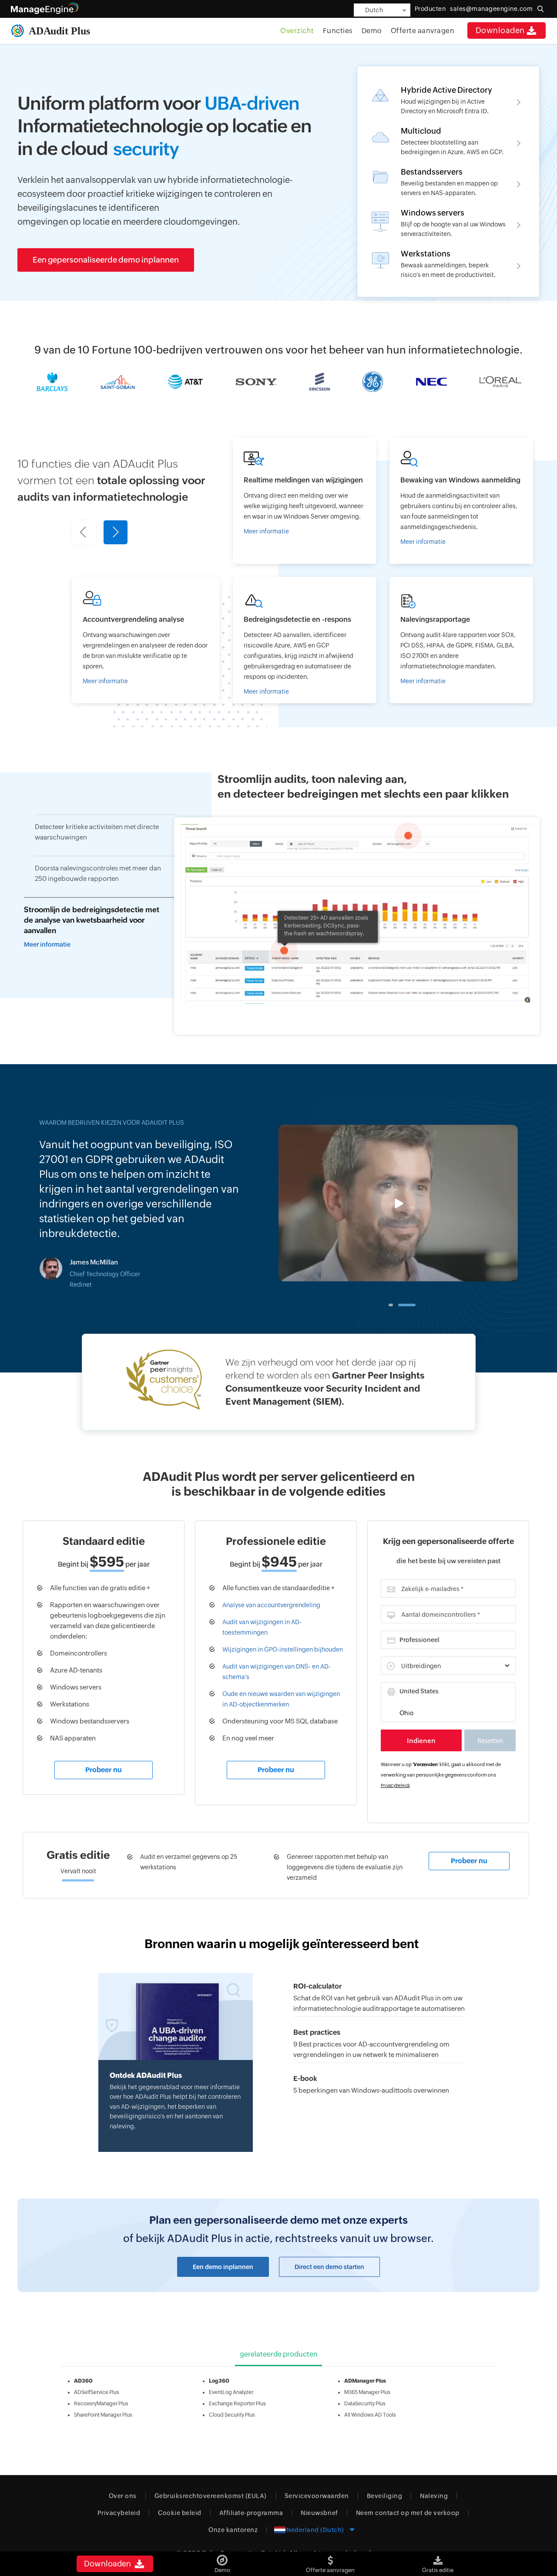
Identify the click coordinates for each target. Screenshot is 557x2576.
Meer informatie (47, 944)
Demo (372, 31)
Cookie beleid (180, 2513)
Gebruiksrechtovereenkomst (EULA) (211, 2496)
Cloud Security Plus (232, 2415)
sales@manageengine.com (491, 9)
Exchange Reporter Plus (237, 2404)
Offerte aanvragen (423, 31)
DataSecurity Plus (365, 2404)
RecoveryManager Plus (101, 2404)
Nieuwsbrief (319, 2513)
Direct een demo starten (329, 2267)
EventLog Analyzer (231, 2392)
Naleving (434, 2496)
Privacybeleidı (395, 1785)
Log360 (219, 2381)
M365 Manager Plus (367, 2392)
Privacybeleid (119, 2513)
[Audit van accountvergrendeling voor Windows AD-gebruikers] (146, 640)
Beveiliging (385, 2496)
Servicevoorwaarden (317, 2496)
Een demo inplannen (223, 2267)
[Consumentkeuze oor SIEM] (279, 1382)
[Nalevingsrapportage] (461, 640)
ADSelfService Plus (97, 2392)
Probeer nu (104, 1770)
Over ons (123, 2496)
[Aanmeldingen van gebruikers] (461, 501)
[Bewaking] (305, 640)
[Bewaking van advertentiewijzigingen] (305, 501)
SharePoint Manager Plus (103, 2415)
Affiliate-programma (251, 2513)
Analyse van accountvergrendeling (271, 1605)
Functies (338, 31)
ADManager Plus (365, 2381)
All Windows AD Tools (370, 2415)
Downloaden (500, 30)
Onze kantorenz (233, 2530)
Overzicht (297, 31)
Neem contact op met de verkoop (408, 2513)
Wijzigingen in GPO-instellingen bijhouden (283, 1649)
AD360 (83, 2381)
